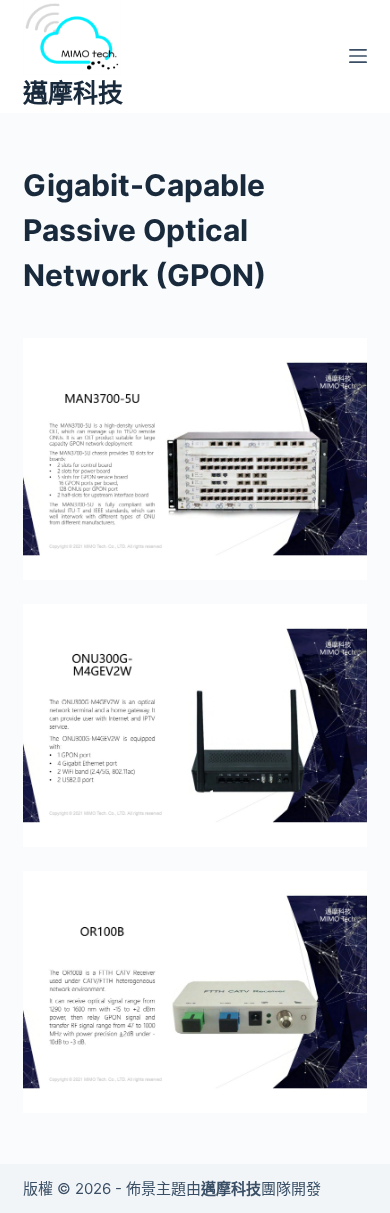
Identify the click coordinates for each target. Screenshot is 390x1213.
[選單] (358, 56)
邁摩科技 (73, 93)
